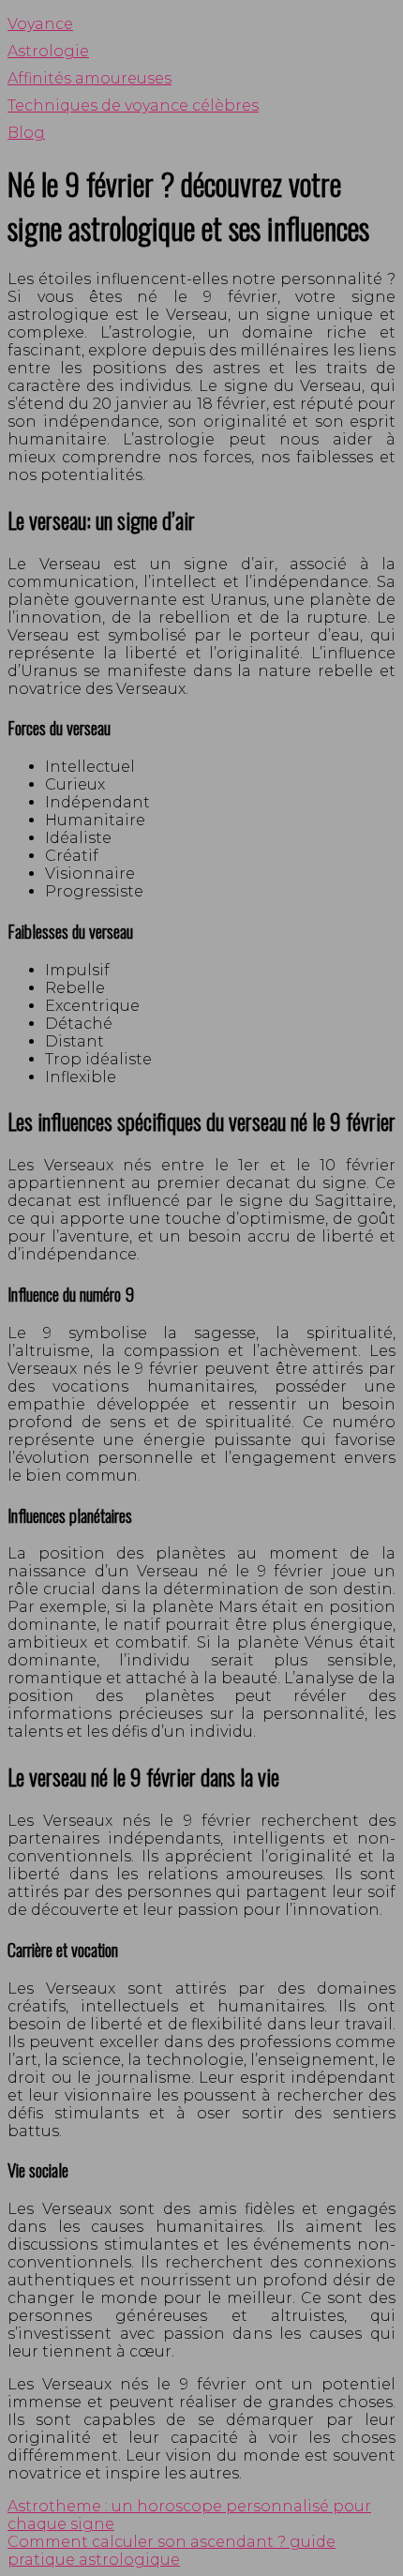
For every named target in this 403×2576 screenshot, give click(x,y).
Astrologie (48, 51)
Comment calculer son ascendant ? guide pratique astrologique (172, 2551)
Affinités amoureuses (90, 78)
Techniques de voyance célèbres (133, 105)
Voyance (40, 24)
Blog (26, 133)
